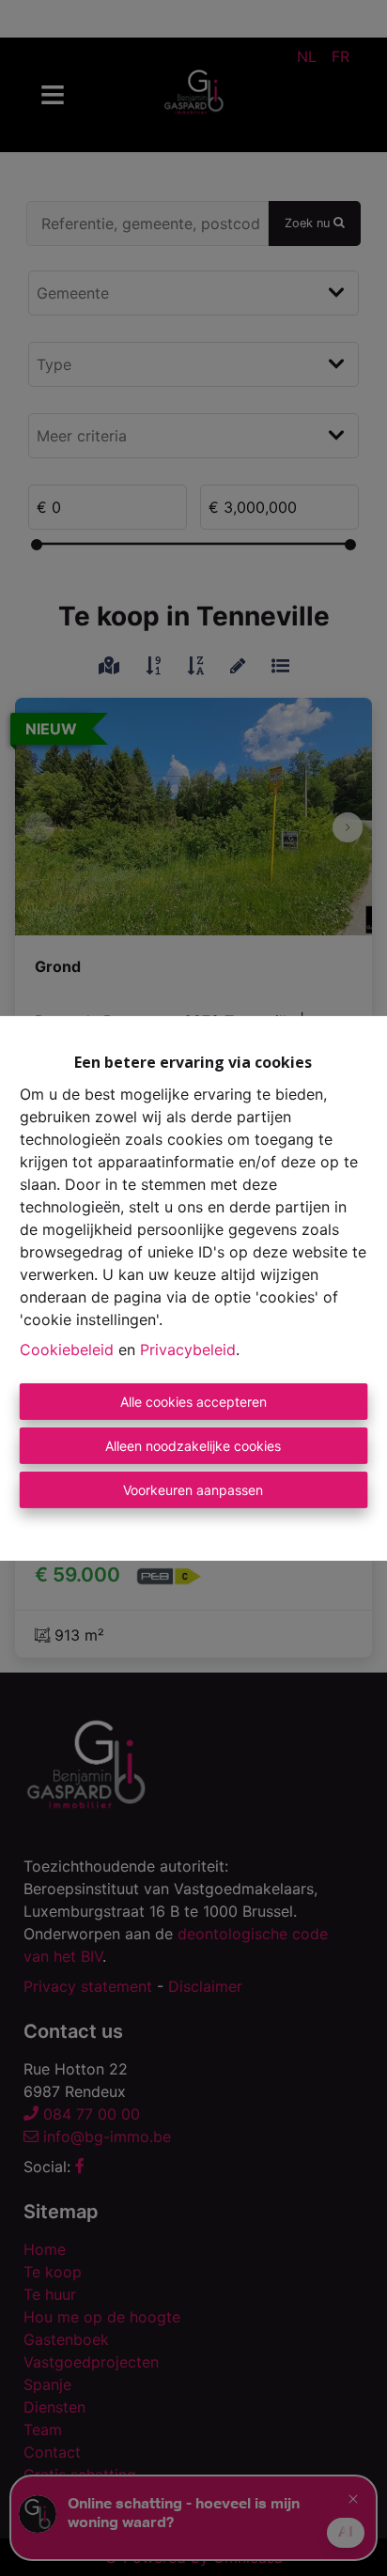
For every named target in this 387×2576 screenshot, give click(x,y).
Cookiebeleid (67, 1350)
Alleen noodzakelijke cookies (193, 1446)
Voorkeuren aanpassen (193, 1490)
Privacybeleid (188, 1350)
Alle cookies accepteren (193, 1402)
